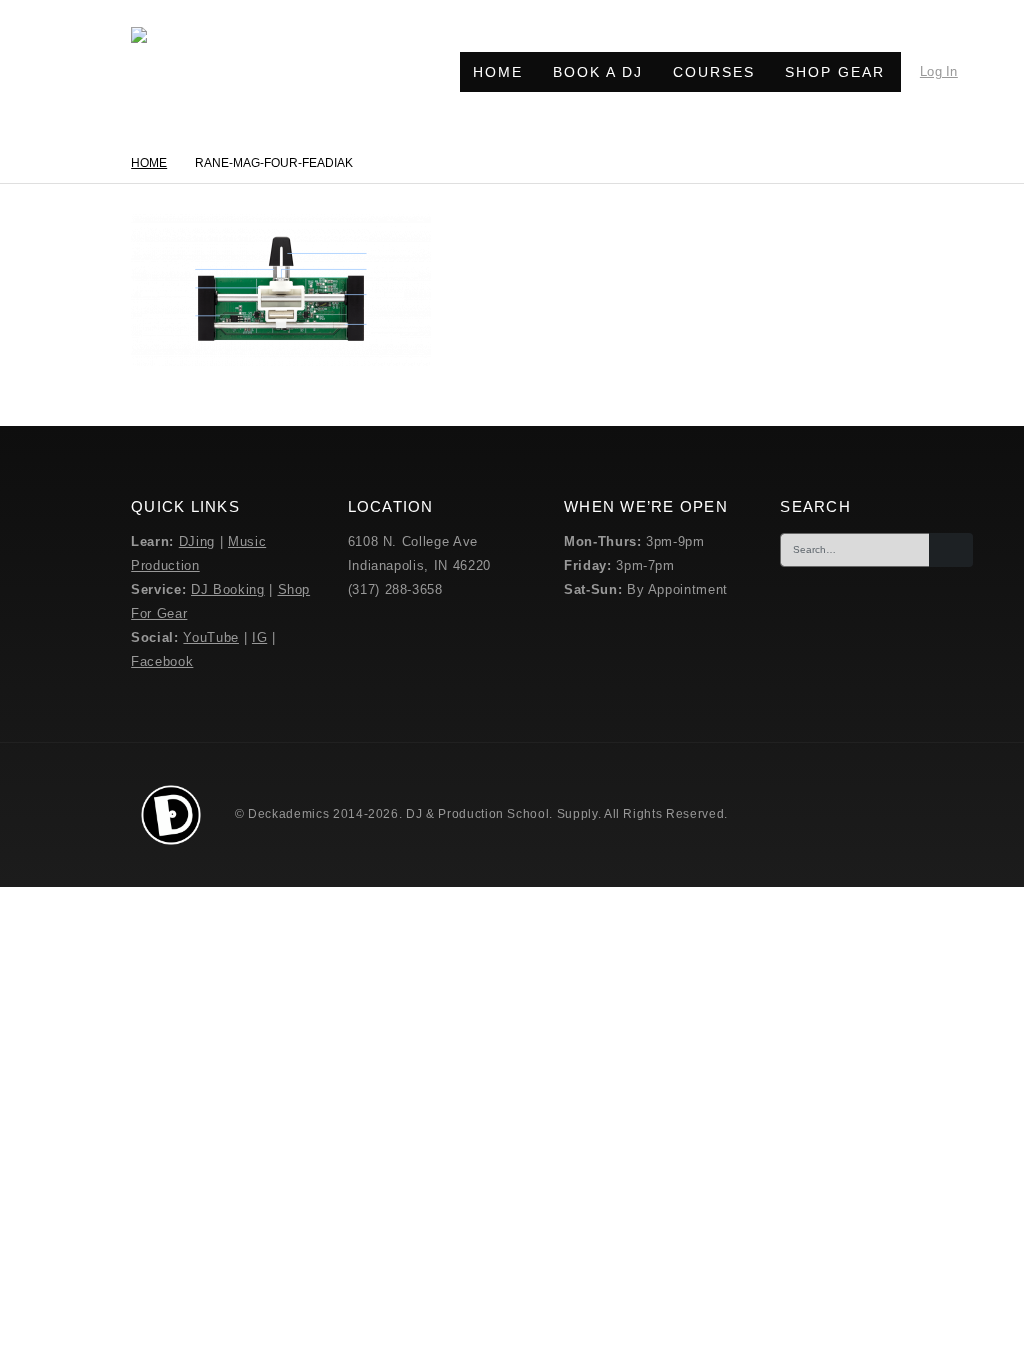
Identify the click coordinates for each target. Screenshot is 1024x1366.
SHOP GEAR (835, 72)
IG (259, 637)
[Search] (951, 550)
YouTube (211, 637)
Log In (939, 71)
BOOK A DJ (598, 72)
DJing (197, 541)
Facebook (162, 661)
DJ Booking (228, 589)
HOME (498, 72)
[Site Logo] (176, 72)
